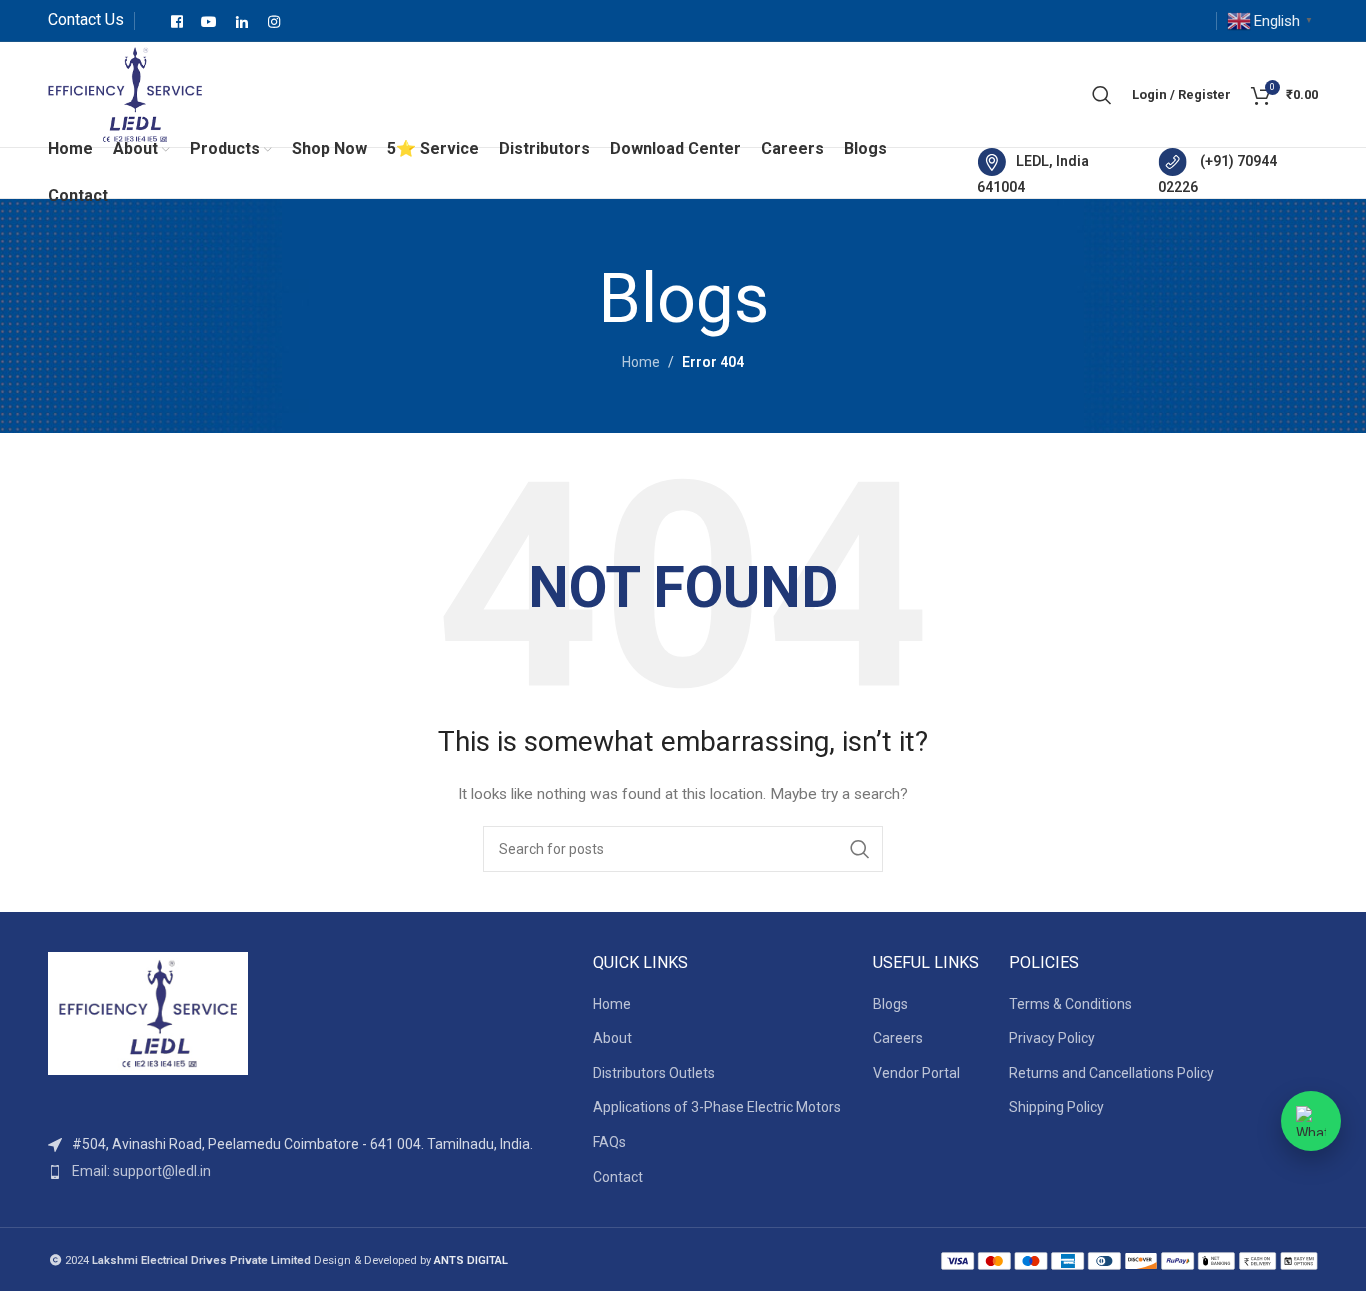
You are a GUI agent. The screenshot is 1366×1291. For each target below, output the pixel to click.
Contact (618, 1177)
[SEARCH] (860, 849)
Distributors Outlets (654, 1073)
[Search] (1102, 95)
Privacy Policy (1052, 1038)
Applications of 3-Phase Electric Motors (717, 1107)
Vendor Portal (916, 1073)
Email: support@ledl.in (141, 1171)
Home (641, 362)
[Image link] (148, 1013)
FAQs (609, 1142)
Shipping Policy (1056, 1107)
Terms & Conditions (1070, 1004)
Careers (898, 1038)
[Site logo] (125, 93)
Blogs (890, 1004)
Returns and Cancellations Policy (1111, 1073)
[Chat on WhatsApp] (1311, 1121)
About (612, 1038)
